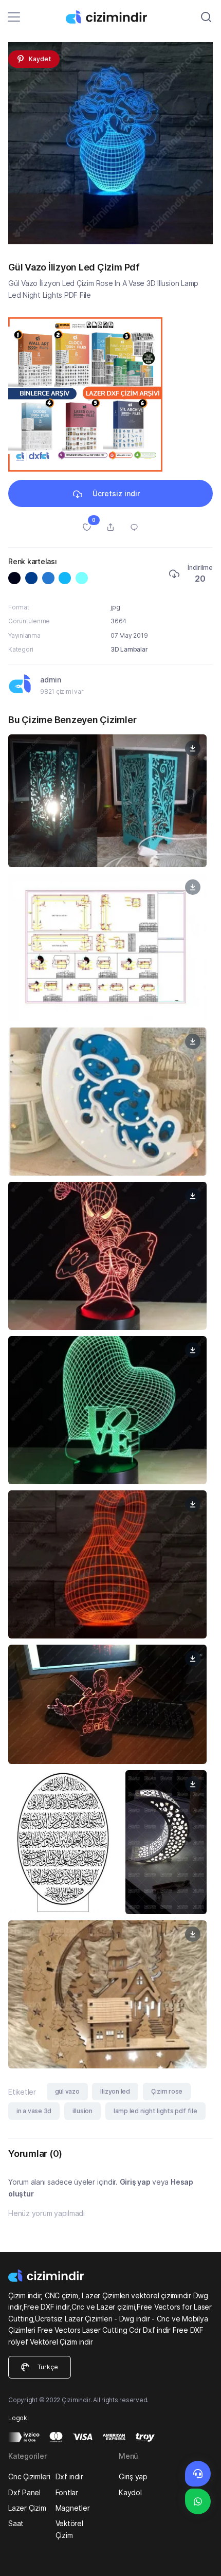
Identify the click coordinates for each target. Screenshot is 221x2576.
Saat (16, 2523)
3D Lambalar (129, 649)
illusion (82, 2111)
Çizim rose (167, 2091)
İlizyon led (115, 2091)
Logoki (19, 2418)
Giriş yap (135, 2182)
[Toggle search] (206, 17)
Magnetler (73, 2508)
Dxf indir (69, 2476)
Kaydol (130, 2492)
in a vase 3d (34, 2111)
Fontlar (67, 2492)
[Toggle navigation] (14, 17)
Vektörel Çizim (69, 2529)
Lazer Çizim (27, 2508)
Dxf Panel (24, 2492)
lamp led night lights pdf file (155, 2111)
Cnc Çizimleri (29, 2476)
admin (51, 680)
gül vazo (67, 2091)
